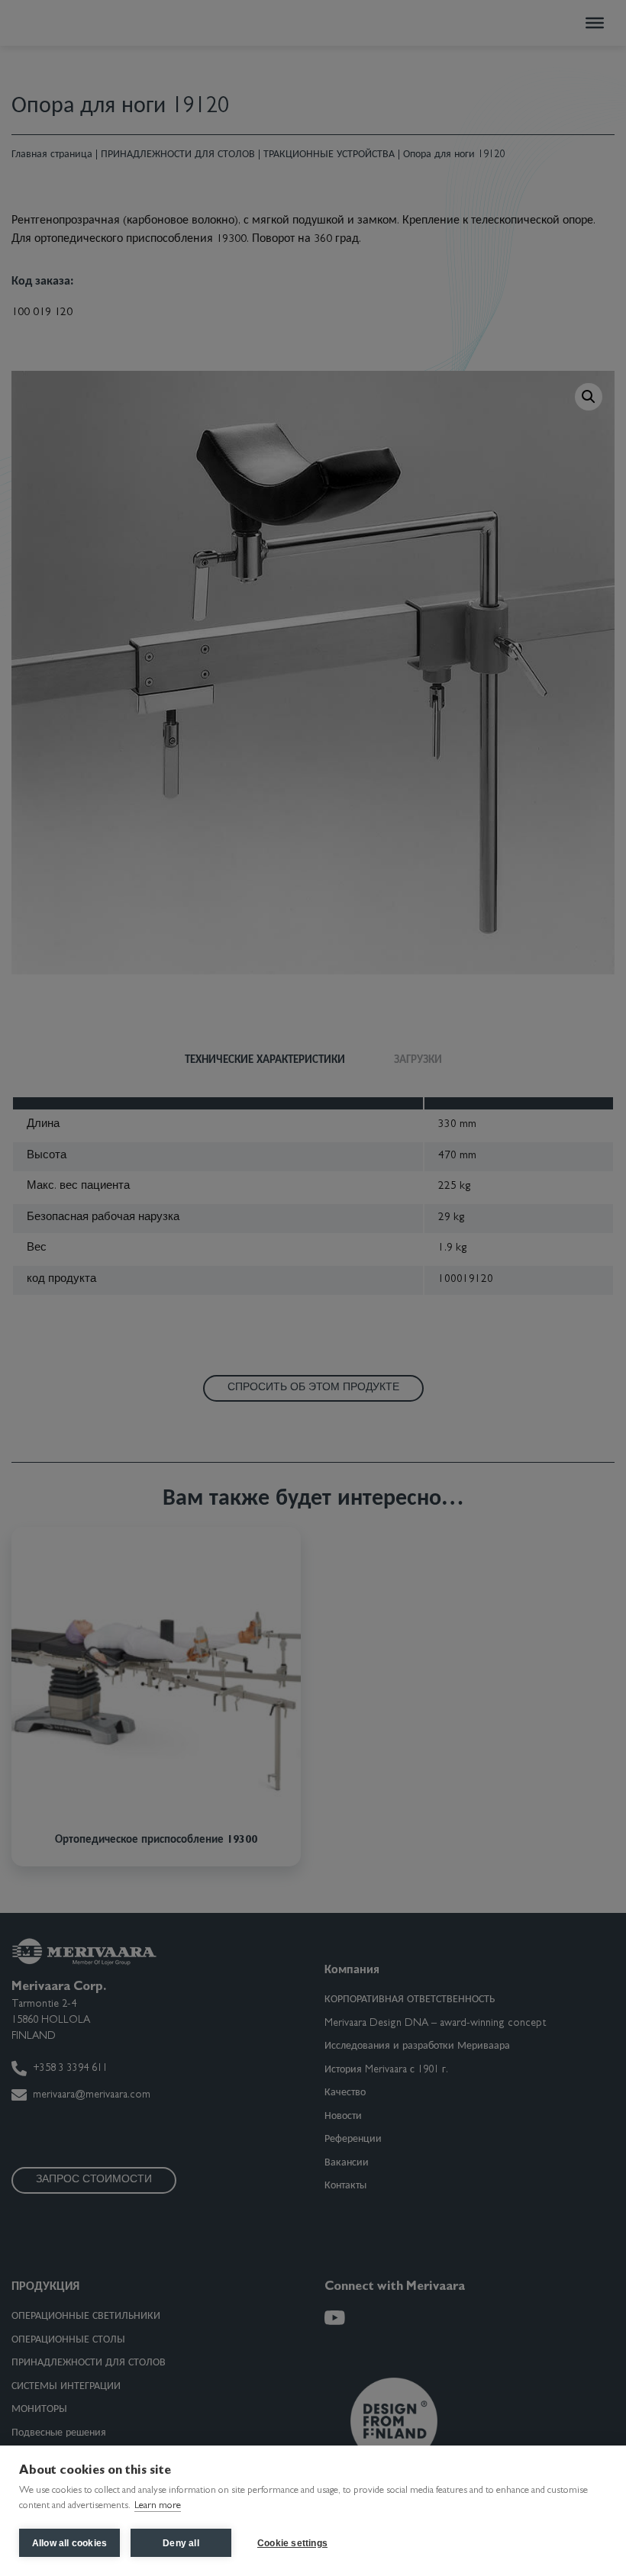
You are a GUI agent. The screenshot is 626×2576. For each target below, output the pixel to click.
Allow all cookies (69, 2543)
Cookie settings (292, 2543)
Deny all (181, 2543)
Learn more (158, 2506)
